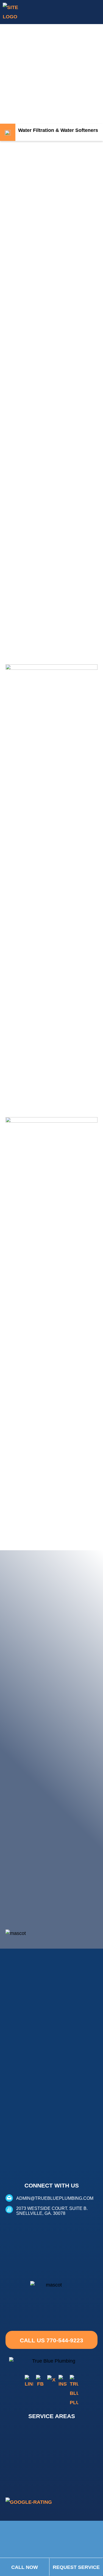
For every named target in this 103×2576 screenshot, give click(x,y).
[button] (98, 12)
